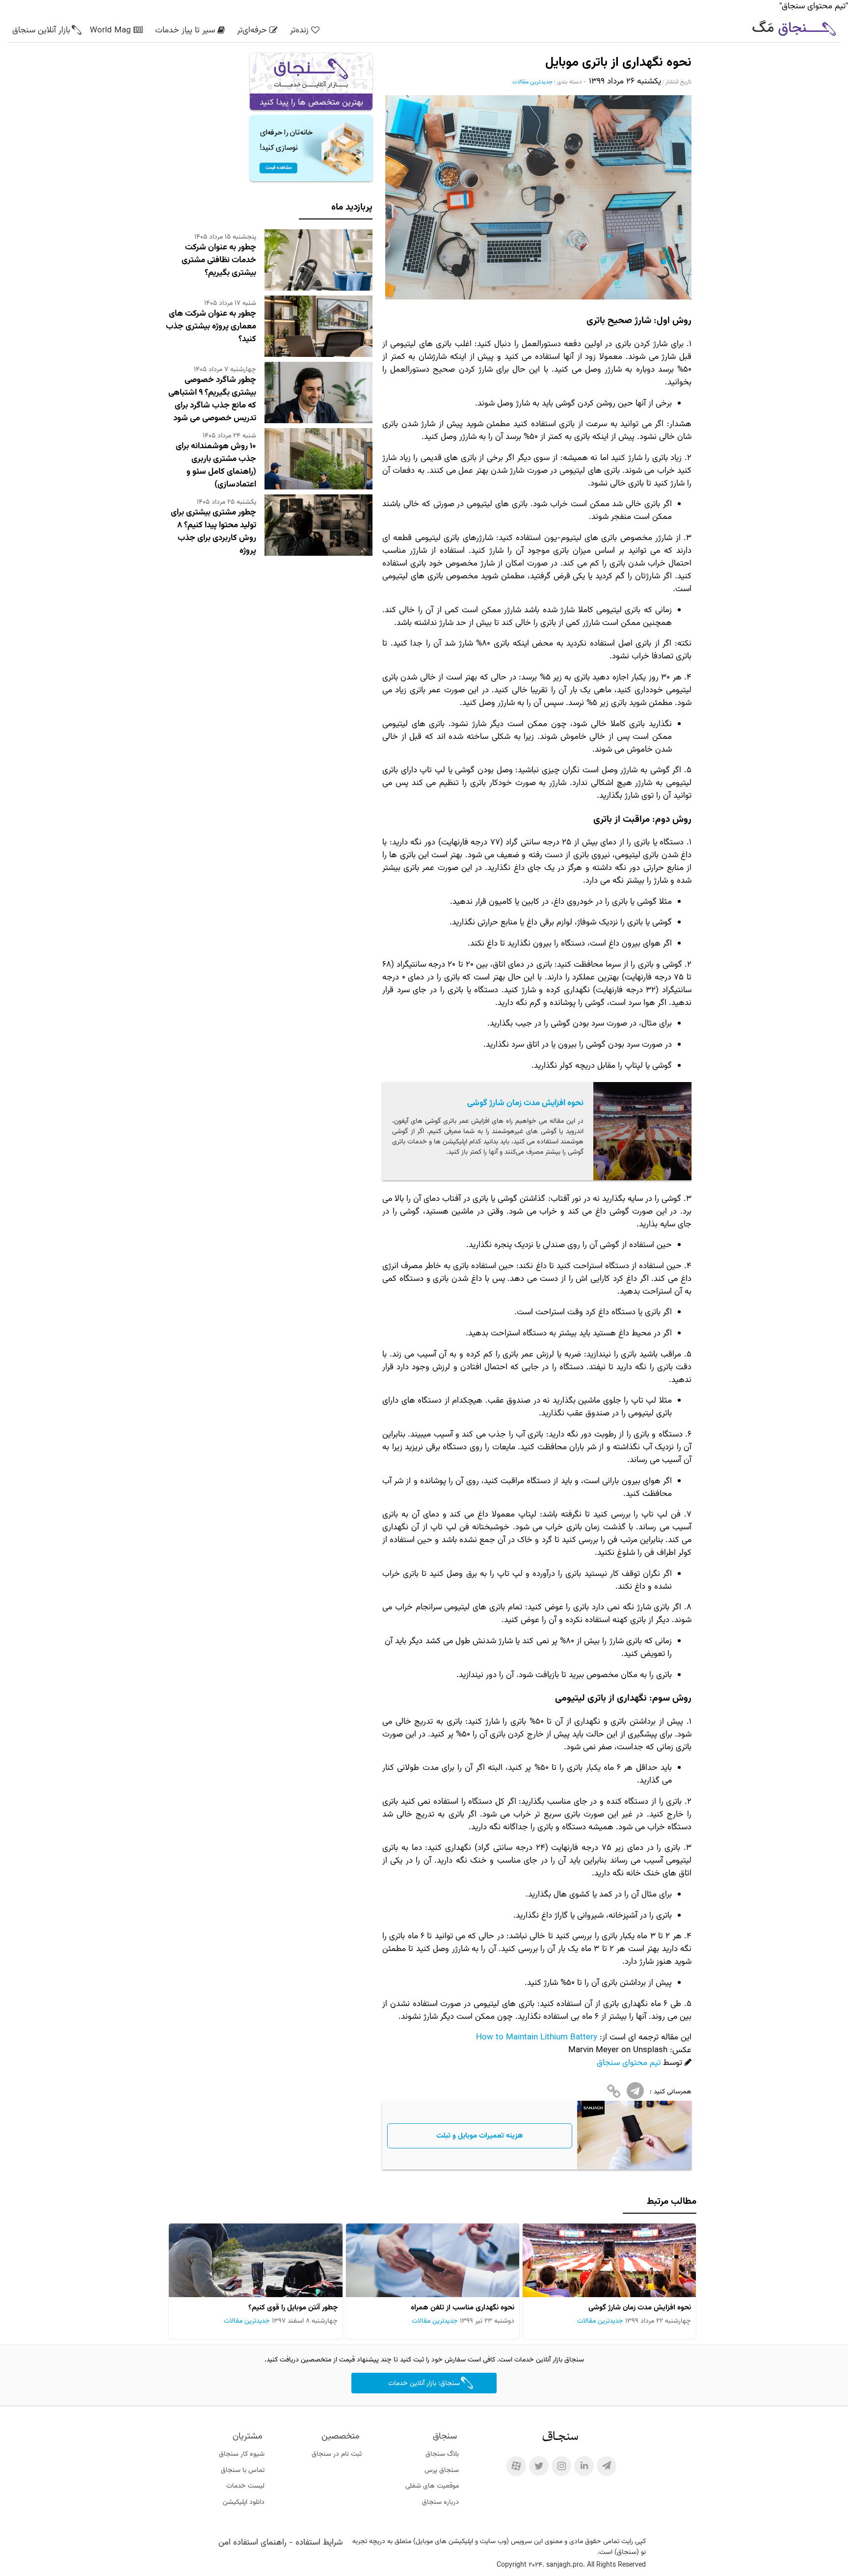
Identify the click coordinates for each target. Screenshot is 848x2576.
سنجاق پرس (442, 2470)
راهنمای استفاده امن (252, 2543)
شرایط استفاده (319, 2543)
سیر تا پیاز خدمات (185, 30)
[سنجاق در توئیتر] (539, 2466)
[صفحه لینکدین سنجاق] (584, 2466)
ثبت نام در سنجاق (337, 2454)
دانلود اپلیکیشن (244, 2502)
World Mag (110, 30)
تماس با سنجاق (243, 2470)
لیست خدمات (245, 2486)
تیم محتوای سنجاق (629, 2063)
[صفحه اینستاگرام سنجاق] (561, 2466)
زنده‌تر (299, 30)
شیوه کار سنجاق (242, 2454)
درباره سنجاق (440, 2502)
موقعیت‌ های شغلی (432, 2486)
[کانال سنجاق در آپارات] (516, 2466)
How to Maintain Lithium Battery (537, 2037)
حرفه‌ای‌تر (252, 30)
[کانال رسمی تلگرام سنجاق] (607, 2466)
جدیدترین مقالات (532, 82)
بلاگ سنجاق (442, 2454)
